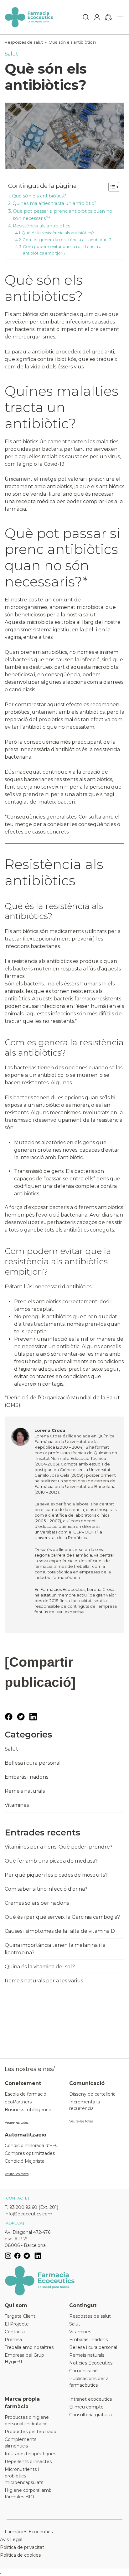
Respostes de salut (24, 42)
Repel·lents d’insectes (28, 2462)
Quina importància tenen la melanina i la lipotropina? (55, 1949)
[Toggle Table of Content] (111, 187)
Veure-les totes (17, 2122)
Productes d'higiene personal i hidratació (27, 2420)
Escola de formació (26, 2094)
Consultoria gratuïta (90, 2415)
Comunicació (83, 2371)
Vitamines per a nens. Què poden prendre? (59, 1847)
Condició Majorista (25, 2161)
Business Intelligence (28, 2110)
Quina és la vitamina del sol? (40, 1967)
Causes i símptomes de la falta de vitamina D (60, 1931)
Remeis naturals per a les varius (44, 1981)
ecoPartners (18, 2102)
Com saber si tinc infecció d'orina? (46, 1889)
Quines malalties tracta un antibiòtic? (54, 203)
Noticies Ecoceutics (91, 2363)
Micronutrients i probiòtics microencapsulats (24, 2476)
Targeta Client (20, 2316)
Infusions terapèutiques (30, 2454)
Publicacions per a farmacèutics (89, 2382)
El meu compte (86, 2407)
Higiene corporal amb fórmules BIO (28, 2493)
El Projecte (17, 2324)
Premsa (13, 2340)
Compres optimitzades (30, 2153)
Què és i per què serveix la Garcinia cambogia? (62, 1917)
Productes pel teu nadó (31, 2432)
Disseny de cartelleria (92, 2094)
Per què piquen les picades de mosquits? (56, 1875)
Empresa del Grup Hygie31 (24, 2358)
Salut (11, 54)
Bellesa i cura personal (33, 1763)
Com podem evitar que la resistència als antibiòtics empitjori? (64, 250)
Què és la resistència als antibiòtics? (58, 233)
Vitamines (17, 1805)
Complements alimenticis (21, 2443)
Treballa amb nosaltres (29, 2347)
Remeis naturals (25, 1791)
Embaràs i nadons (26, 1777)
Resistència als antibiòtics (41, 226)
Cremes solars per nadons (37, 1903)
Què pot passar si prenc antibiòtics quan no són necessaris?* (63, 215)
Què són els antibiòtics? (72, 42)
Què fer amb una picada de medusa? (51, 1861)
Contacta (15, 2332)
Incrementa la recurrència (85, 2105)
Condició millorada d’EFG (32, 2146)
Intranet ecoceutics (90, 2399)
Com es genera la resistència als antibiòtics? (67, 240)
